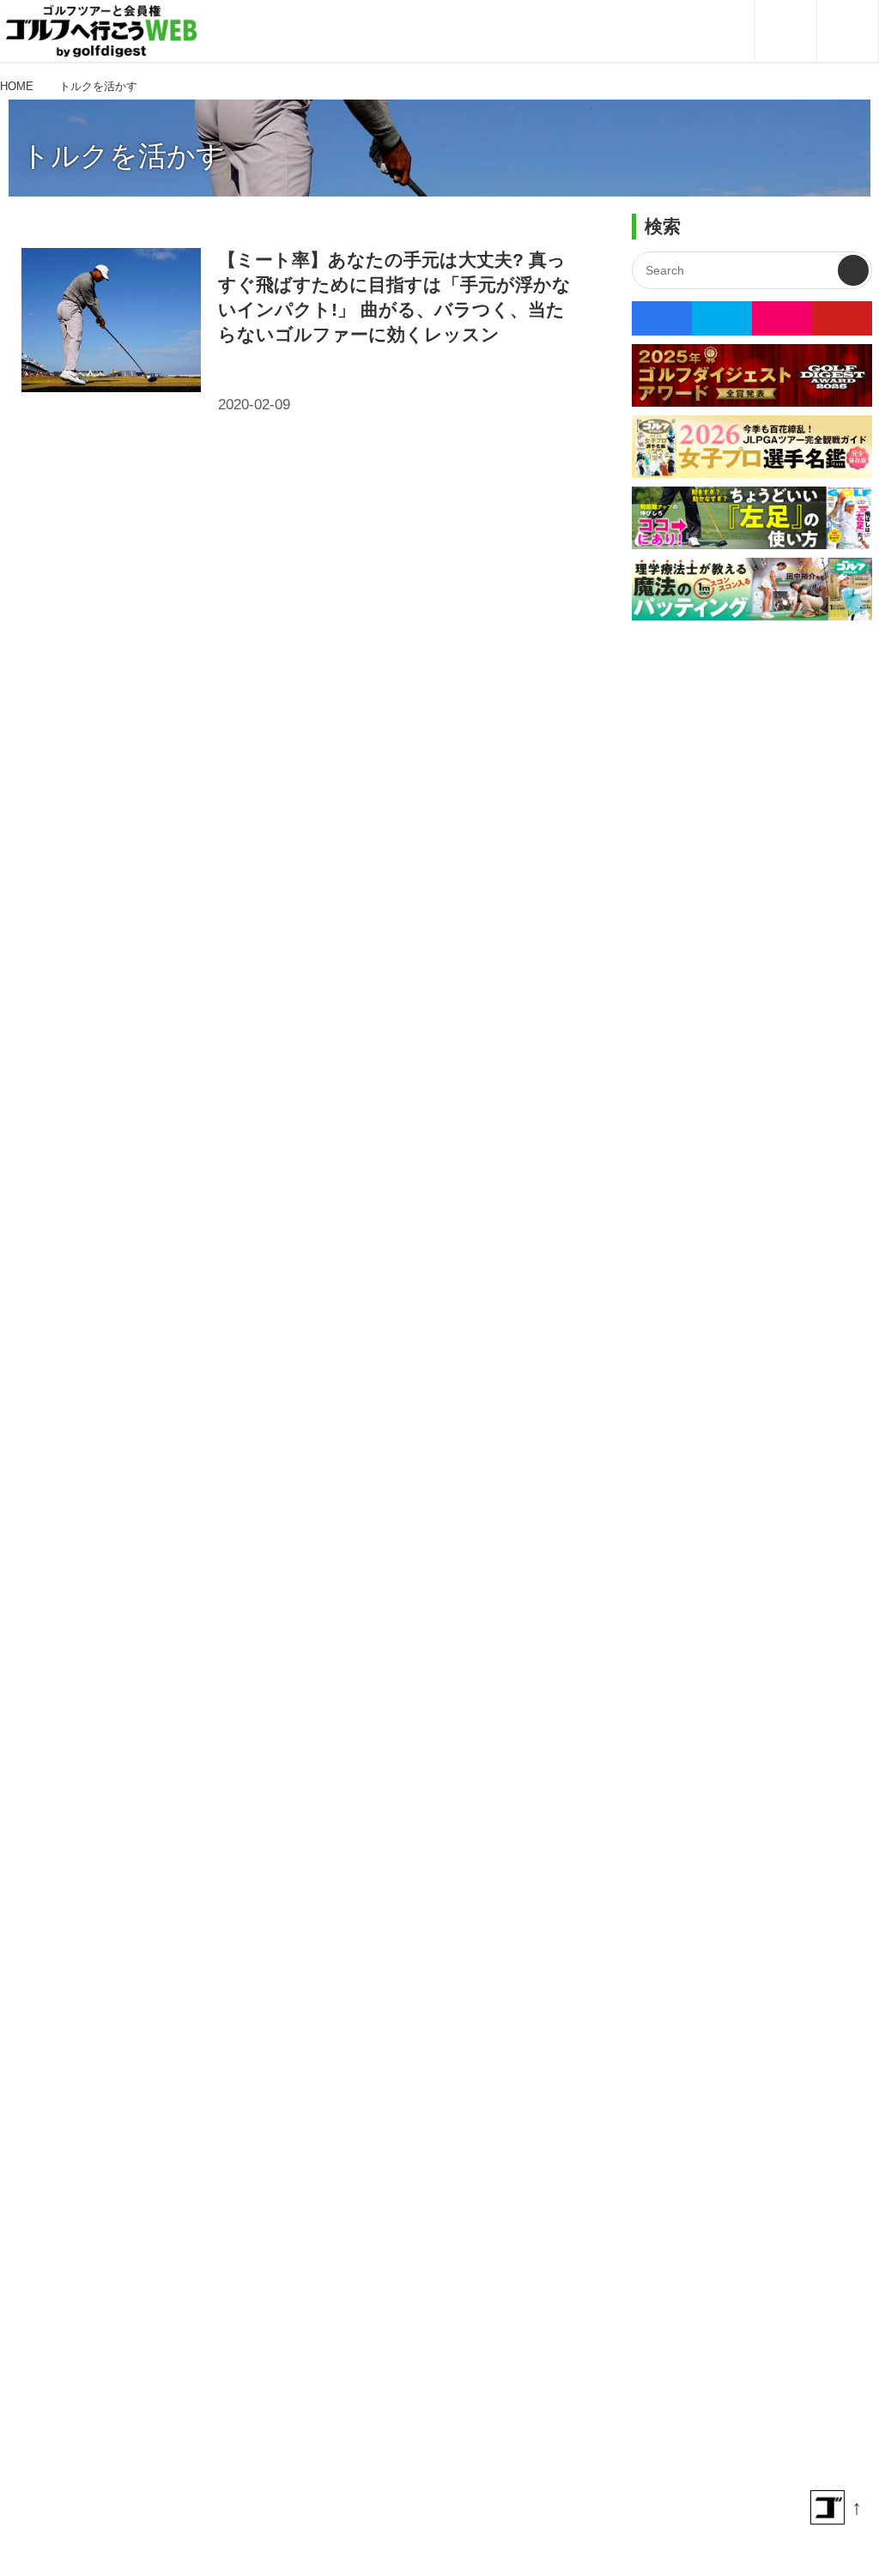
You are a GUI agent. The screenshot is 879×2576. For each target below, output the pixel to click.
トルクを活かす (123, 156)
